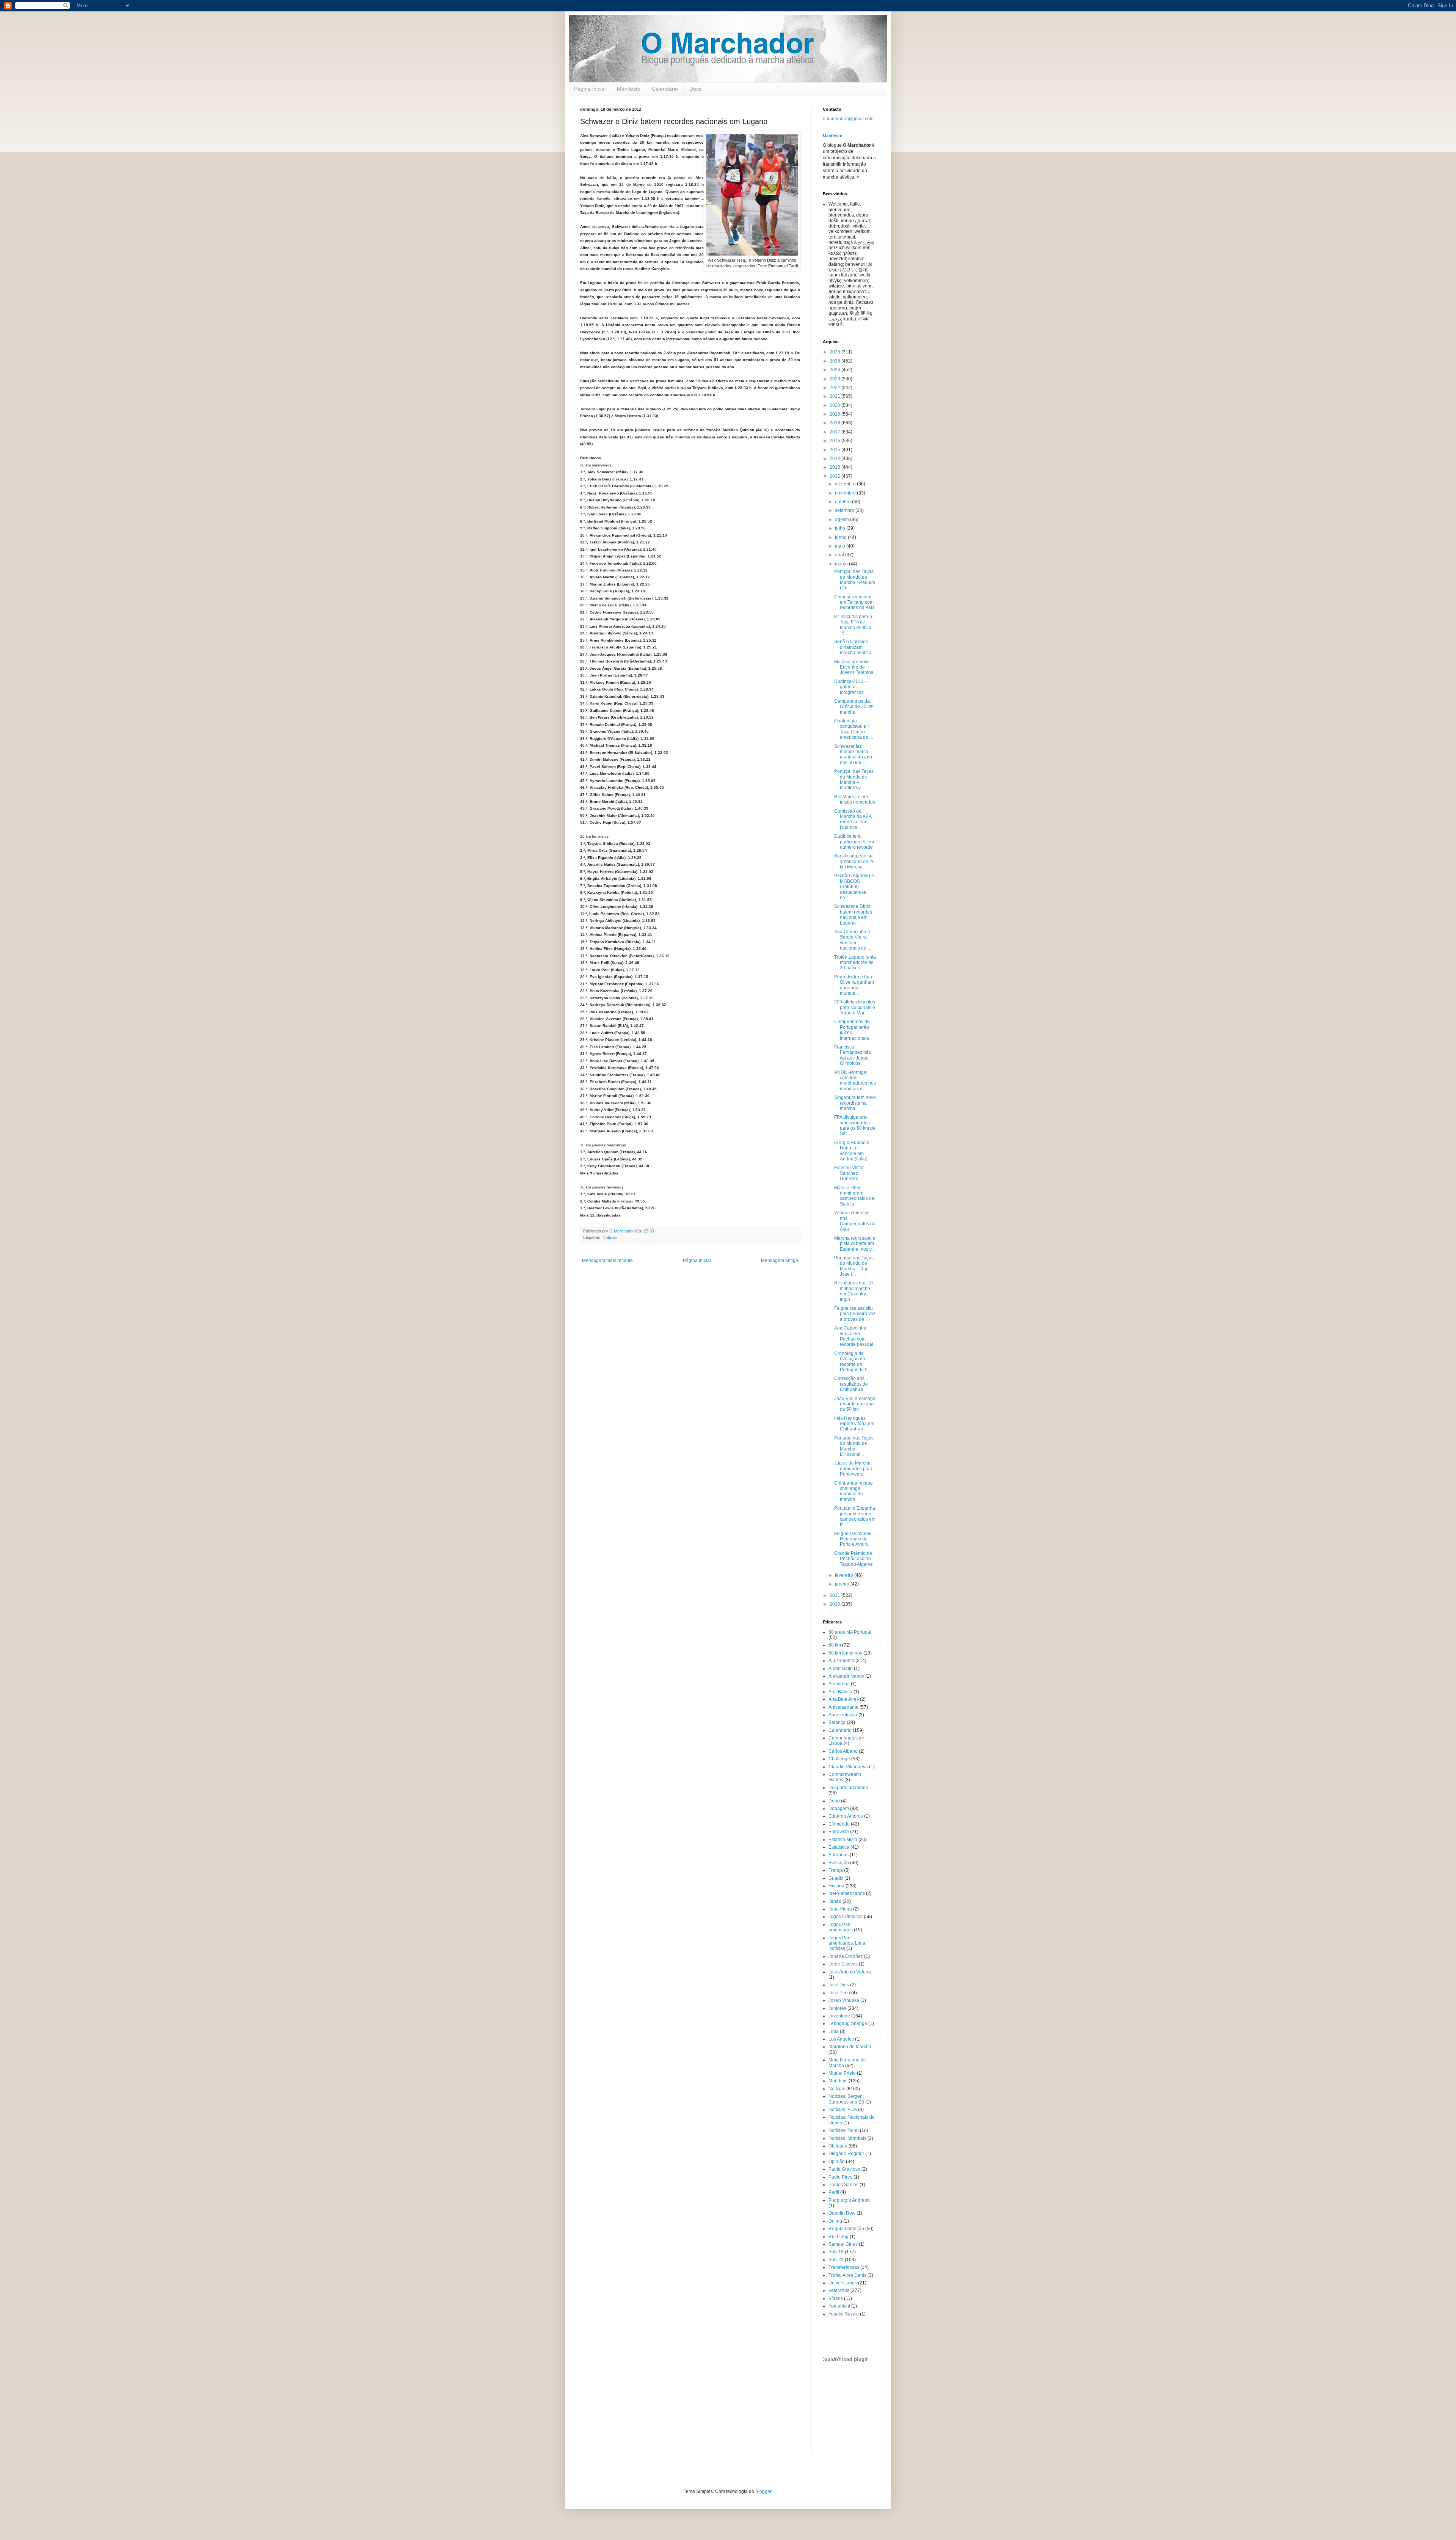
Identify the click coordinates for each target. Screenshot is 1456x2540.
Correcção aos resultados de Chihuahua (851, 1384)
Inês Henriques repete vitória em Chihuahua (854, 1424)
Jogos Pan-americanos (841, 1927)
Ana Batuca (840, 1692)
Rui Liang (839, 2237)
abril (840, 555)
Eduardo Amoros (846, 1816)
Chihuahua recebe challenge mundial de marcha (854, 1491)
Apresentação (843, 1715)
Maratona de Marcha (850, 2047)
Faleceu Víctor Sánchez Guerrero (849, 1173)
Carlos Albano (843, 1751)
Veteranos (839, 2290)
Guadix (836, 1878)
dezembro (846, 484)
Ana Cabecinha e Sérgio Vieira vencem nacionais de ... (853, 940)
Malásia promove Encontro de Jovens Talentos (854, 667)
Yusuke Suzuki (844, 2314)
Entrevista (839, 1832)
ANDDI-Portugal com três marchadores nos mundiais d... (855, 1081)
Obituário (838, 2146)
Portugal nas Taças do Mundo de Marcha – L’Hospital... (854, 1446)
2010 (835, 1604)
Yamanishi (839, 2306)
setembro (845, 510)
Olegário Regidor (846, 2154)
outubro (843, 502)
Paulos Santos (843, 2185)
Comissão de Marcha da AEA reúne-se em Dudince (853, 819)
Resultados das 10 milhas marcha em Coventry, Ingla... (854, 1291)
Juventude (839, 2016)
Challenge (839, 1759)
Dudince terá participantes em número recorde (854, 842)
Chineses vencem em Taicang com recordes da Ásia (854, 602)
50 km (835, 1645)
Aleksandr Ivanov (846, 1676)
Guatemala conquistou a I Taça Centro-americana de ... (854, 729)
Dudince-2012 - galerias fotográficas (850, 687)
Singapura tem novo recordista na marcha (855, 1103)
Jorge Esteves (843, 1964)
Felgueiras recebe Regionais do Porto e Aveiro (853, 1539)
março (842, 564)
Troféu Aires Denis (847, 2275)
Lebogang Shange (848, 2024)
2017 (835, 432)
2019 (835, 414)
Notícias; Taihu (844, 2130)
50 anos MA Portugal (850, 1632)
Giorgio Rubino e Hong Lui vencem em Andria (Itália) (852, 1151)
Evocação (839, 1863)
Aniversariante (843, 1707)
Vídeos (836, 2298)
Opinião (837, 2162)
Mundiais (838, 2081)
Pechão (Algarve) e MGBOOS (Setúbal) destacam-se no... (854, 887)
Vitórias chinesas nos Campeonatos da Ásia (855, 1221)
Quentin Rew (842, 2213)
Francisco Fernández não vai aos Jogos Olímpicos (853, 1055)
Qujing (835, 2221)
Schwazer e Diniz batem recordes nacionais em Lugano (853, 914)
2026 (835, 352)
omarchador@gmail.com (848, 119)
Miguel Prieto (842, 2073)
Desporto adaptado (848, 1788)
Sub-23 (836, 2260)
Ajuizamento (841, 1661)
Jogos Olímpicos (846, 1917)
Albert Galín (841, 1669)
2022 (835, 388)
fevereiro (845, 1575)
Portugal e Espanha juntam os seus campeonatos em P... (855, 1516)
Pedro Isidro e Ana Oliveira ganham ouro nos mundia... (854, 985)
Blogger (763, 2491)
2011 (835, 1595)
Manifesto (629, 89)
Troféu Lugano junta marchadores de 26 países (855, 963)
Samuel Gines (843, 2244)
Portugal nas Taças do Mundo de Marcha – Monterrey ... (854, 779)
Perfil (834, 2192)
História (836, 1886)
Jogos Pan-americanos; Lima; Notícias (847, 1943)
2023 (835, 379)
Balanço (837, 1722)
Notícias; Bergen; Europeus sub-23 (846, 2099)
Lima (834, 2031)
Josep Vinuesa (844, 2000)
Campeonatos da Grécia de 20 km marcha (854, 707)
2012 (835, 476)
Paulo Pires (840, 2177)
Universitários (843, 2283)
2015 (835, 450)
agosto (843, 520)
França (836, 1870)
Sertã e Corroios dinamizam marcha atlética (853, 647)
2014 (835, 458)
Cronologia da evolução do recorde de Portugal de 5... (853, 1362)
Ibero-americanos (847, 1893)
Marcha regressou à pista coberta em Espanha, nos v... (855, 1244)
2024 (835, 370)
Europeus (839, 1855)
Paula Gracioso (844, 2169)
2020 (835, 405)
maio (841, 546)
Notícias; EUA (843, 2110)
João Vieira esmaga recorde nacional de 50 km (855, 1404)
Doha (834, 1801)
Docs (695, 89)
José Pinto (839, 1993)
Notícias (610, 1237)
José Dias (839, 1985)
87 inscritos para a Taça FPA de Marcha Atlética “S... (853, 625)
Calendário (665, 89)
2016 (835, 441)
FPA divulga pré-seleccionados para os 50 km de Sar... (855, 1125)
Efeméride (839, 1824)
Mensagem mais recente (607, 1261)
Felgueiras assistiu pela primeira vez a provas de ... (855, 1314)
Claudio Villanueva (848, 1767)
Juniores (837, 2008)
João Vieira (840, 1909)
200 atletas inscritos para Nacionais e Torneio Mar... (855, 1007)
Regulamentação (846, 2229)
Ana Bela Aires (844, 1699)
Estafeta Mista (843, 1840)
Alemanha (839, 1684)
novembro (846, 493)
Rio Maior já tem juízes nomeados (855, 799)
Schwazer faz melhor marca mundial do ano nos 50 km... (853, 754)
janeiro (843, 1584)
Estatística (839, 1847)
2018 (835, 423)
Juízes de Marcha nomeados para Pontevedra (853, 1469)
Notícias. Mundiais (847, 2138)
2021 (835, 396)
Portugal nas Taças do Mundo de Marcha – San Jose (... (854, 1266)
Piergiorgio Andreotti (850, 2200)
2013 (835, 467)
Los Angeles (841, 2039)
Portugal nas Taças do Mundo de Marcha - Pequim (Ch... (855, 580)
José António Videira (850, 1972)
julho (841, 528)
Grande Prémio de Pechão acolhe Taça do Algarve (854, 1559)
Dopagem (839, 1808)
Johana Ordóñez (846, 1956)
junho (841, 537)
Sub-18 (836, 2252)
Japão (835, 1901)
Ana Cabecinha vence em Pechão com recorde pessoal (854, 1336)
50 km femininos (845, 1653)
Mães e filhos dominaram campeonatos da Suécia (854, 1196)
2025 (835, 361)
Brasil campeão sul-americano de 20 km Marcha (855, 861)
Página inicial (590, 89)
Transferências (844, 2267)
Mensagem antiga (780, 1261)
